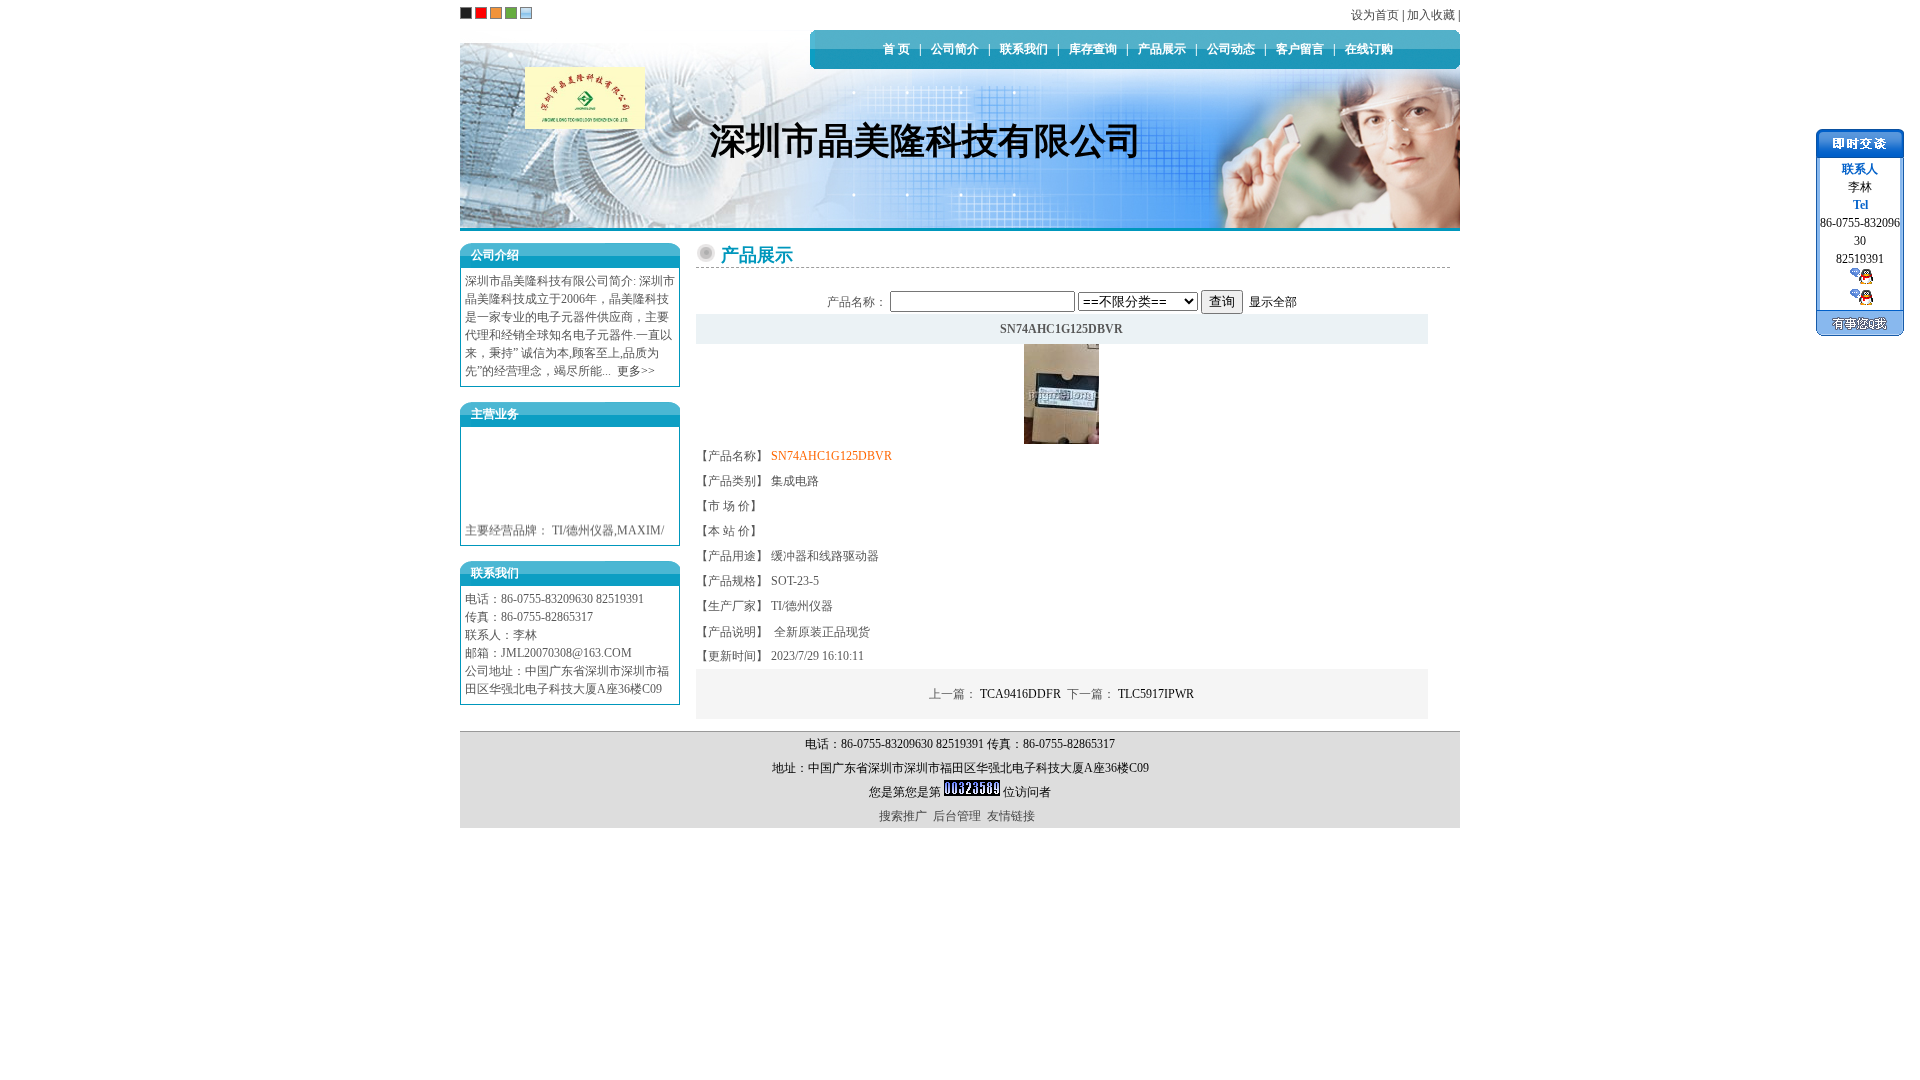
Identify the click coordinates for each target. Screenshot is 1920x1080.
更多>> (636, 371)
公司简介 (955, 49)
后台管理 (957, 816)
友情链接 (1011, 816)
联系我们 (1024, 49)
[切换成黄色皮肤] (496, 13)
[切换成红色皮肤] (481, 13)
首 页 (896, 49)
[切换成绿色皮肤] (511, 13)
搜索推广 (903, 816)
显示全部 (1273, 302)
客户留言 (1300, 49)
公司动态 (1231, 49)
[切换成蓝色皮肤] (526, 13)
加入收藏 (1431, 15)
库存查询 (1093, 49)
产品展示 (1162, 49)
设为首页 (1375, 15)
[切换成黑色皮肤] (466, 13)
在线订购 (1369, 49)
